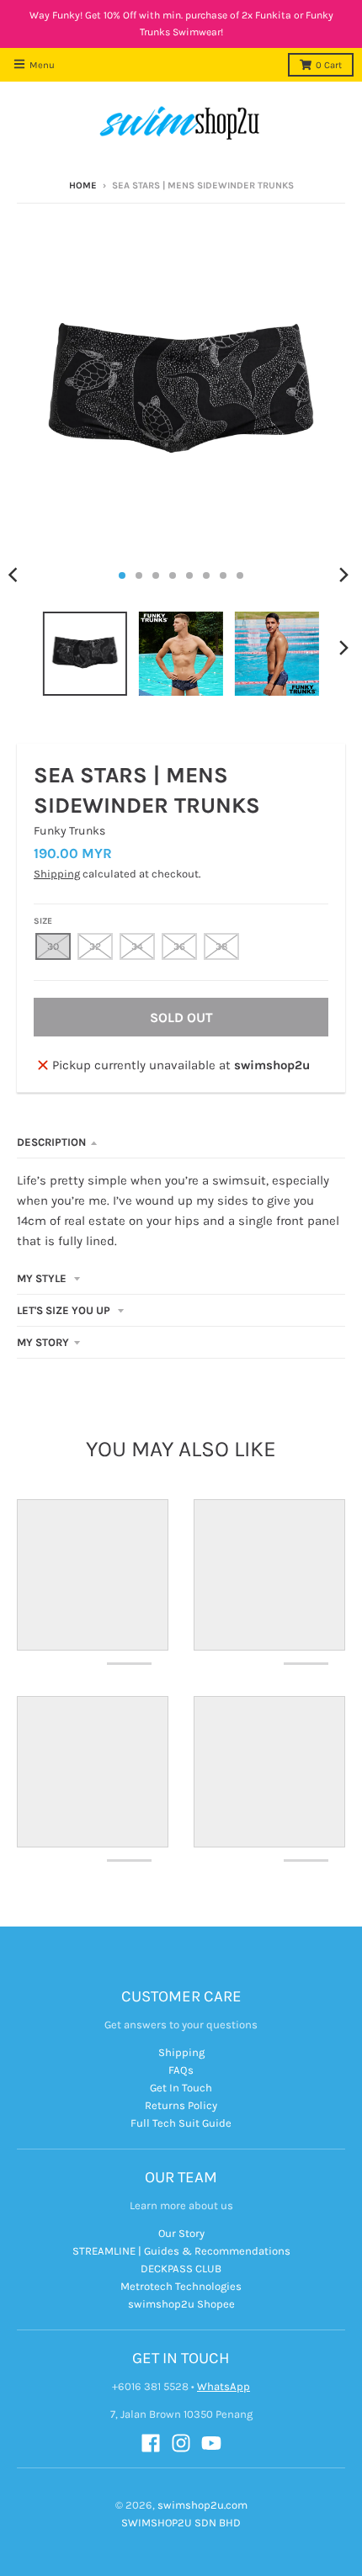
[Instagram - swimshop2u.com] (181, 2443)
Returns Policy (181, 2105)
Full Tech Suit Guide (181, 2123)
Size (43, 921)
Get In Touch (181, 2088)
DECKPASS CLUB (181, 2269)
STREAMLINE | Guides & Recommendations (181, 2251)
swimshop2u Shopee (181, 2304)
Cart (329, 65)
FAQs (181, 2070)
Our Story (181, 2233)
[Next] (343, 575)
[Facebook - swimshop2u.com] (151, 2443)
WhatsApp (224, 2386)
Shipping (57, 874)
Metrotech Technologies (181, 2286)
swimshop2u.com (202, 2505)
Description (51, 1142)
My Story (43, 1342)
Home (83, 186)
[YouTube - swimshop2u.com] (211, 2443)
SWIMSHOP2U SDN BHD (181, 2523)
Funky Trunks (69, 831)
